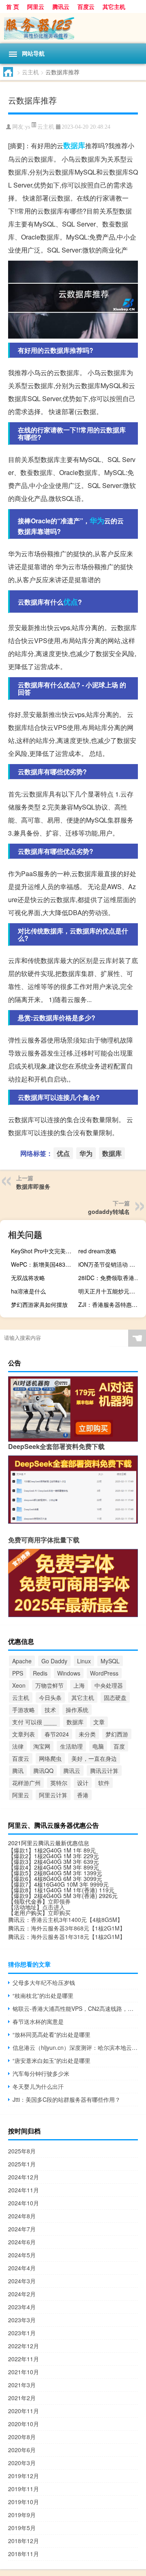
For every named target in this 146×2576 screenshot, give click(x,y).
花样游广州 (26, 1783)
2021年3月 (22, 2385)
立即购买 (59, 1913)
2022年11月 (24, 2359)
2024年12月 (24, 2177)
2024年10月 (24, 2203)
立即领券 (59, 1901)
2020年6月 (22, 2450)
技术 (50, 1710)
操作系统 (77, 1710)
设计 (83, 1783)
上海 (79, 1685)
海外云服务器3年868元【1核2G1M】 (78, 1928)
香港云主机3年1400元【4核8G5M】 (77, 1920)
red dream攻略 (97, 1251)
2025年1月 (22, 2164)
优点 (71, 602)
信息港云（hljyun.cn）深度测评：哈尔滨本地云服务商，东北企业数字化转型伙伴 (75, 2047)
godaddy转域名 (109, 1211)
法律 (18, 1746)
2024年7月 (22, 2229)
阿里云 (36, 6)
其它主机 (114, 6)
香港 (83, 1795)
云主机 (30, 72)
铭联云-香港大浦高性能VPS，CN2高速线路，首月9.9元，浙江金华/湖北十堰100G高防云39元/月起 (75, 2008)
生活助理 (71, 1746)
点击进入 (54, 1907)
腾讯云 (61, 6)
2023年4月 (22, 2307)
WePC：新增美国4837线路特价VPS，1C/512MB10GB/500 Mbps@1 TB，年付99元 (44, 1264)
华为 (97, 520)
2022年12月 (24, 2346)
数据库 (74, 145)
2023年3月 (22, 2320)
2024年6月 (22, 2242)
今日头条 (50, 1697)
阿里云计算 (53, 1795)
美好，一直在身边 (94, 1758)
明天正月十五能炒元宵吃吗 (111, 1291)
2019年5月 (22, 2528)
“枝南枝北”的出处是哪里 (43, 1995)
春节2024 (57, 1734)
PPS (18, 1673)
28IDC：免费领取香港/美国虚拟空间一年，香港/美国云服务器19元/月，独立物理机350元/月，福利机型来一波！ (111, 1278)
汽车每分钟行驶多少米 (41, 2073)
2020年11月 (24, 2411)
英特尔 (59, 1783)
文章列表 (24, 1734)
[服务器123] (73, 28)
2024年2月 (22, 2294)
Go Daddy (54, 1661)
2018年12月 (24, 2541)
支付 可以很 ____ (34, 1722)
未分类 (87, 1734)
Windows (69, 1673)
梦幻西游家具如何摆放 (39, 1304)
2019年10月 (24, 2502)
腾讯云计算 (104, 1771)
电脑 (98, 1746)
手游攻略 (24, 1710)
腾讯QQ (43, 1771)
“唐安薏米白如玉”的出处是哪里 (52, 2060)
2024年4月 (22, 2268)
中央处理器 (109, 1685)
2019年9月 (22, 2515)
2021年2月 (22, 2398)
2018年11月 (24, 2554)
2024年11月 (24, 2190)
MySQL (110, 1661)
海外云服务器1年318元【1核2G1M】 (78, 1937)
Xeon (19, 1685)
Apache (22, 1661)
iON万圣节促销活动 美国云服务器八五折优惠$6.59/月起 (111, 1264)
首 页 (13, 6)
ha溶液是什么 (28, 1291)
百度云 (86, 6)
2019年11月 (24, 2489)
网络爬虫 (50, 1758)
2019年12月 (24, 2476)
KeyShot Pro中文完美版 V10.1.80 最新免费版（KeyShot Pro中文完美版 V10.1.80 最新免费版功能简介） (44, 1251)
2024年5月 (22, 2255)
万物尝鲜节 (49, 1685)
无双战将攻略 (28, 1278)
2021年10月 (24, 2372)
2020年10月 (24, 2424)
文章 (99, 1722)
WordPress (104, 1673)
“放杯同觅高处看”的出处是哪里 (52, 2034)
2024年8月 (22, 2216)
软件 (104, 1783)
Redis (40, 1673)
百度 (119, 1746)
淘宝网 (42, 1746)
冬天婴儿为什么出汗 (38, 2086)
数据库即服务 (33, 1186)
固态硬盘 (115, 1697)
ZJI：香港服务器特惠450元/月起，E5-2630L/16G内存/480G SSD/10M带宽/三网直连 (111, 1304)
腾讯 (18, 1771)
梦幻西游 (117, 1734)
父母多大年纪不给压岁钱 (44, 1982)
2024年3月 (22, 2281)
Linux (84, 1661)
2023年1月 (22, 2333)
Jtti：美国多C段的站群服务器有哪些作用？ (67, 2099)
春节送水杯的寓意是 (38, 2021)
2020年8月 (22, 2437)
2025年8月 (22, 2151)
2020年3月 (22, 2463)
